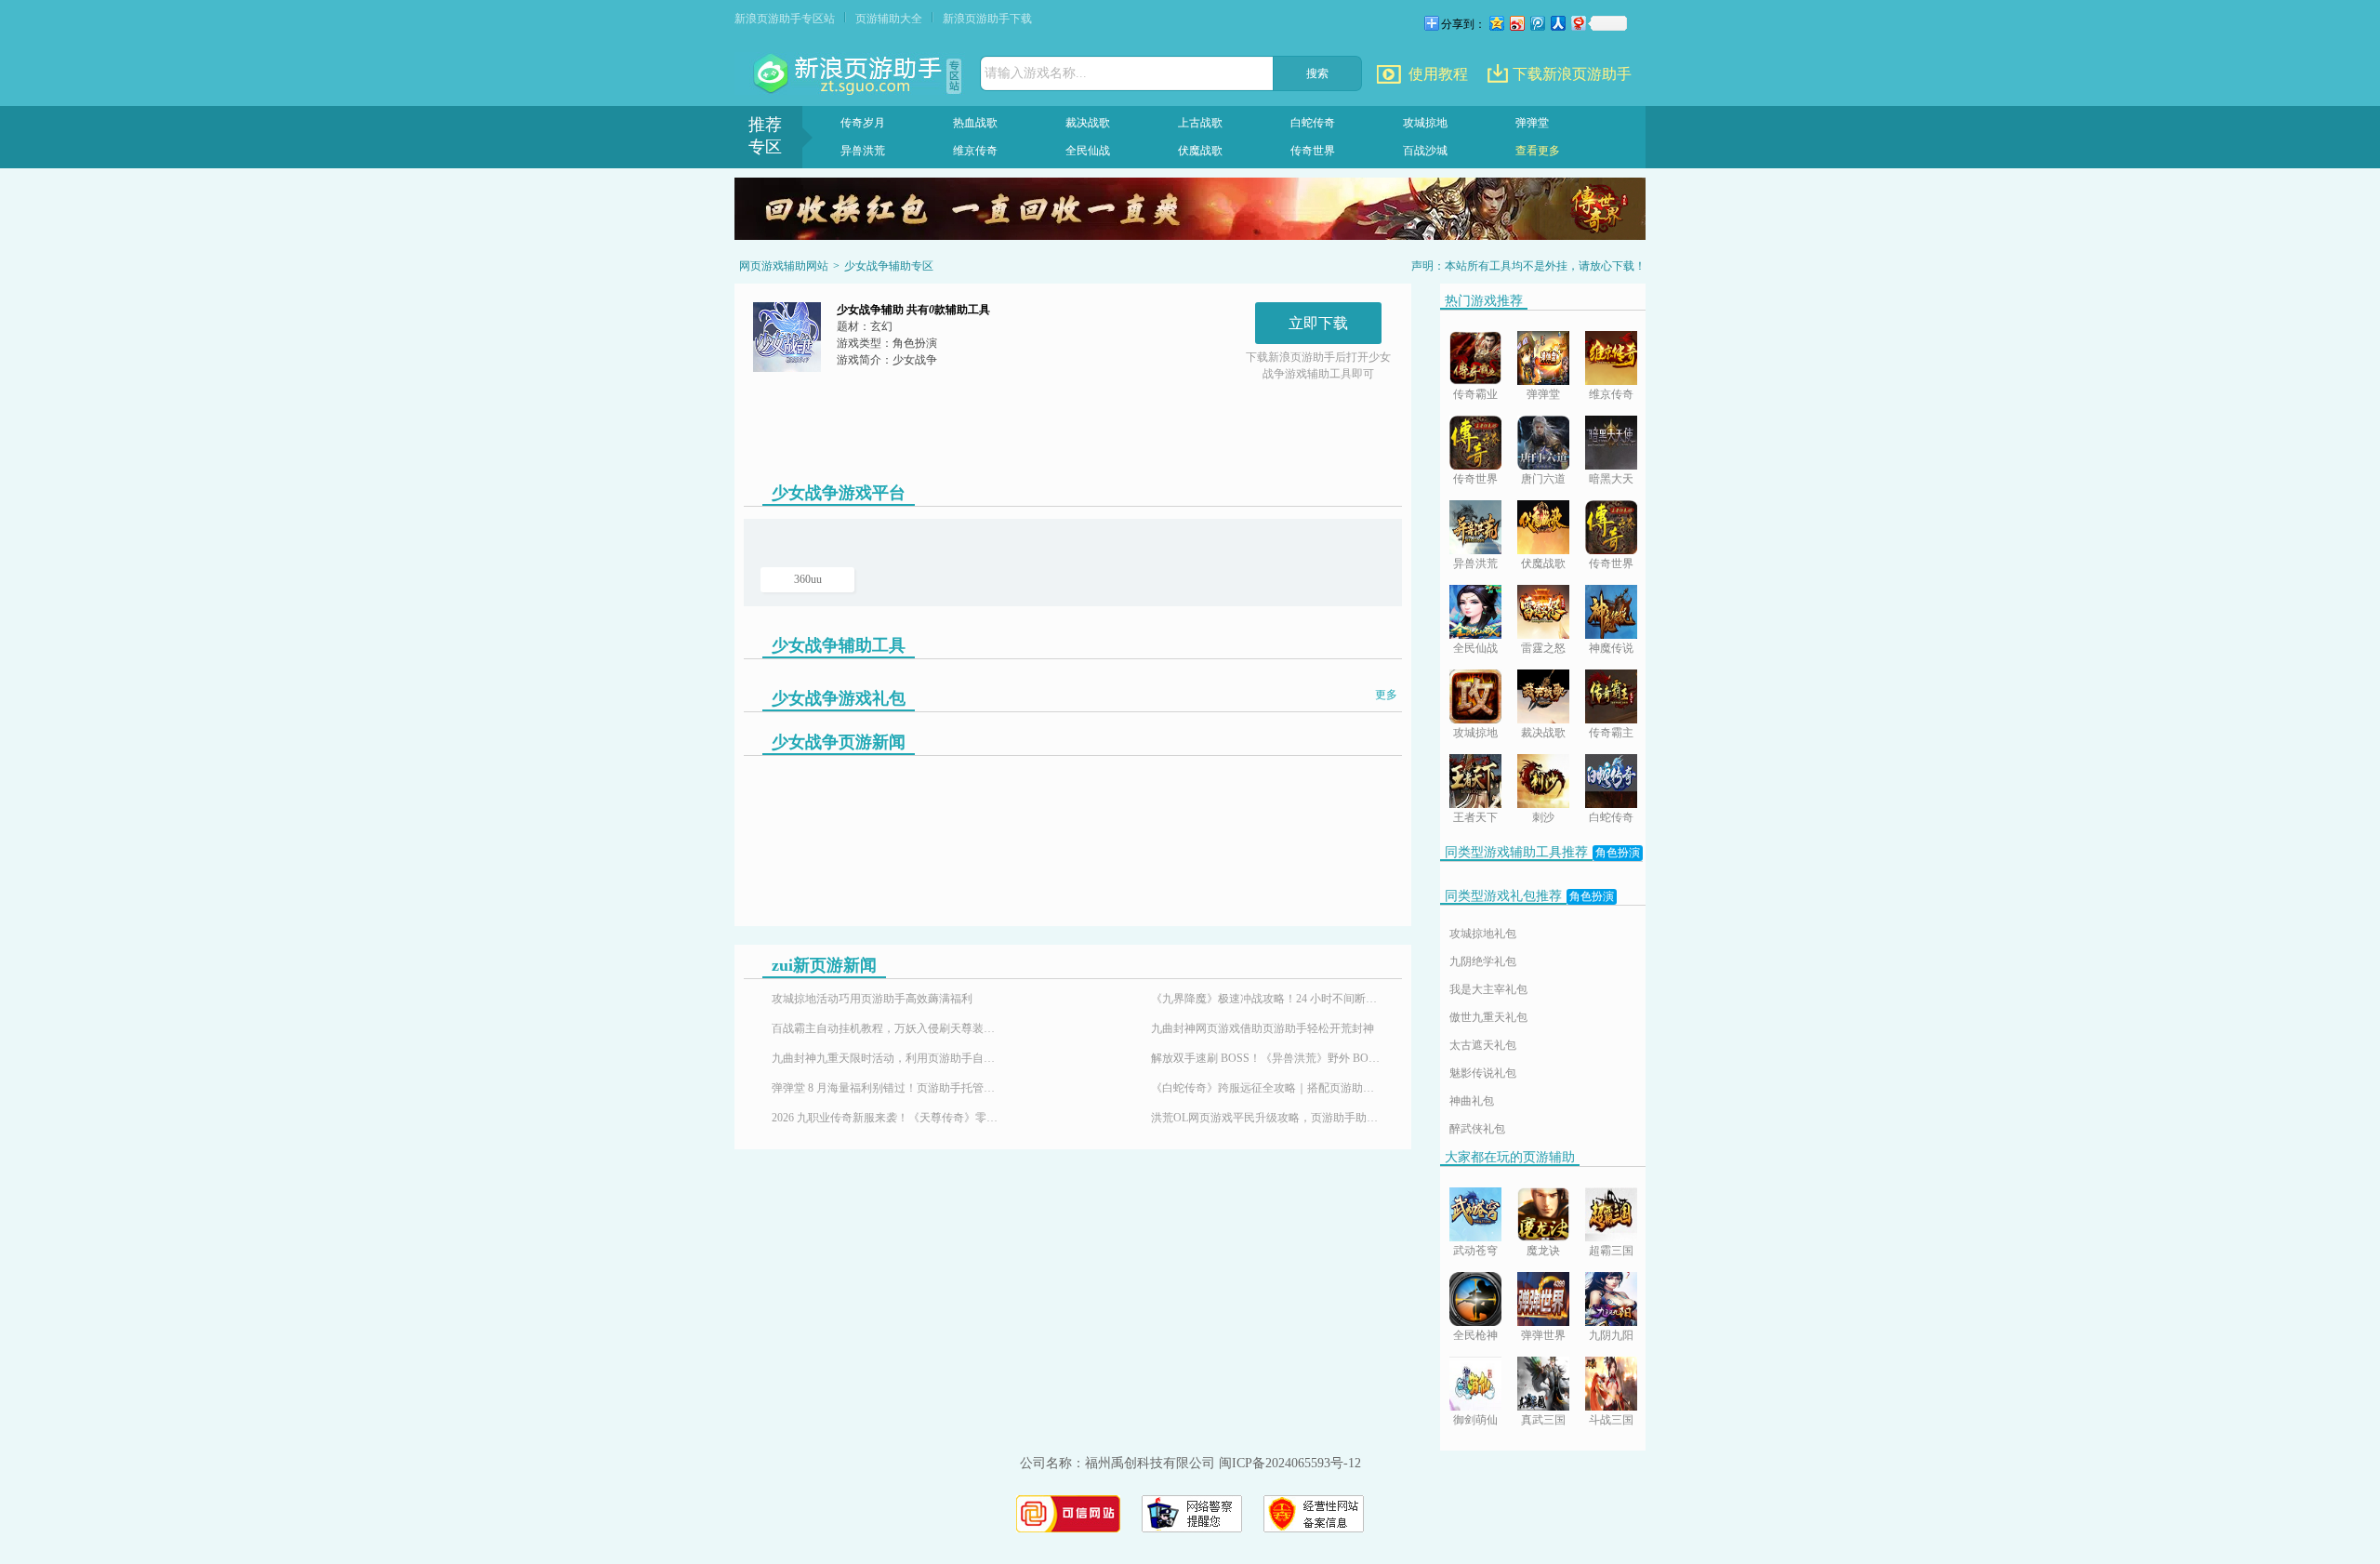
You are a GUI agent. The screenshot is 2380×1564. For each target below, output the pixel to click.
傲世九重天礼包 (1488, 1017)
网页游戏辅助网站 (784, 266)
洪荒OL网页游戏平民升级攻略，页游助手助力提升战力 (1267, 1118)
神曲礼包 (1472, 1101)
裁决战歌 (1088, 123)
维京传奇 (975, 151)
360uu (808, 579)
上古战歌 (1200, 123)
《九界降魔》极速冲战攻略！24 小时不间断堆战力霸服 (1267, 999)
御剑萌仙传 (1475, 1421)
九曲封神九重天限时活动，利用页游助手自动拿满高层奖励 (888, 1058)
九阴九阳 (1611, 1335)
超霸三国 (1611, 1251)
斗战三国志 (1611, 1421)
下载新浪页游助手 (1572, 74)
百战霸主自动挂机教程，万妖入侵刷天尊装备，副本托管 (888, 1028)
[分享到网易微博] (1578, 23)
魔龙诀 (1543, 1251)
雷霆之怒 (1543, 648)
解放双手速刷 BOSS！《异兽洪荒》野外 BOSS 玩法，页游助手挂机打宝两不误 (1267, 1058)
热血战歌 (975, 123)
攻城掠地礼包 (1483, 934)
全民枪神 (1475, 1335)
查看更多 (1538, 151)
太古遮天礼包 (1483, 1045)
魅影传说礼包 (1483, 1073)
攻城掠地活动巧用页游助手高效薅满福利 (872, 999)
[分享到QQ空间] (1496, 23)
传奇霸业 (1475, 394)
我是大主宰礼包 (1488, 989)
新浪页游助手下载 (987, 19)
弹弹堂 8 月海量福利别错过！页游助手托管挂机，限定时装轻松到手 (888, 1088)
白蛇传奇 (1313, 123)
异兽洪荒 (863, 151)
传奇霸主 (1611, 733)
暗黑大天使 (1611, 480)
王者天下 (1475, 817)
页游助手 (850, 74)
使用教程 (1438, 74)
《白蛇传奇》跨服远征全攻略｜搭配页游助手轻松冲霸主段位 (1267, 1088)
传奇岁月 (863, 123)
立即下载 (1318, 323)
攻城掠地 (1425, 123)
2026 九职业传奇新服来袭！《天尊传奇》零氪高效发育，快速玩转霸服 (888, 1118)
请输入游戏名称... (1036, 73)
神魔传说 (1611, 648)
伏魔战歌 (1200, 151)
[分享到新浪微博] (1516, 23)
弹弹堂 (1532, 123)
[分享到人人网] (1557, 23)
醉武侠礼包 (1477, 1129)
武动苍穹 (1475, 1251)
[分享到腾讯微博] (1537, 23)
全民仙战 (1088, 151)
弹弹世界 (1543, 1335)
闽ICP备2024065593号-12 (1290, 1463)
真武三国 (1543, 1420)
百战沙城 (1425, 151)
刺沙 (1543, 817)
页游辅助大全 (889, 19)
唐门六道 (1543, 479)
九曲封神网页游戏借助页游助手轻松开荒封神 (1263, 1028)
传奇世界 (1313, 151)
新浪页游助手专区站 (785, 19)
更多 (1386, 695)
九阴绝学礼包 (1483, 961)
